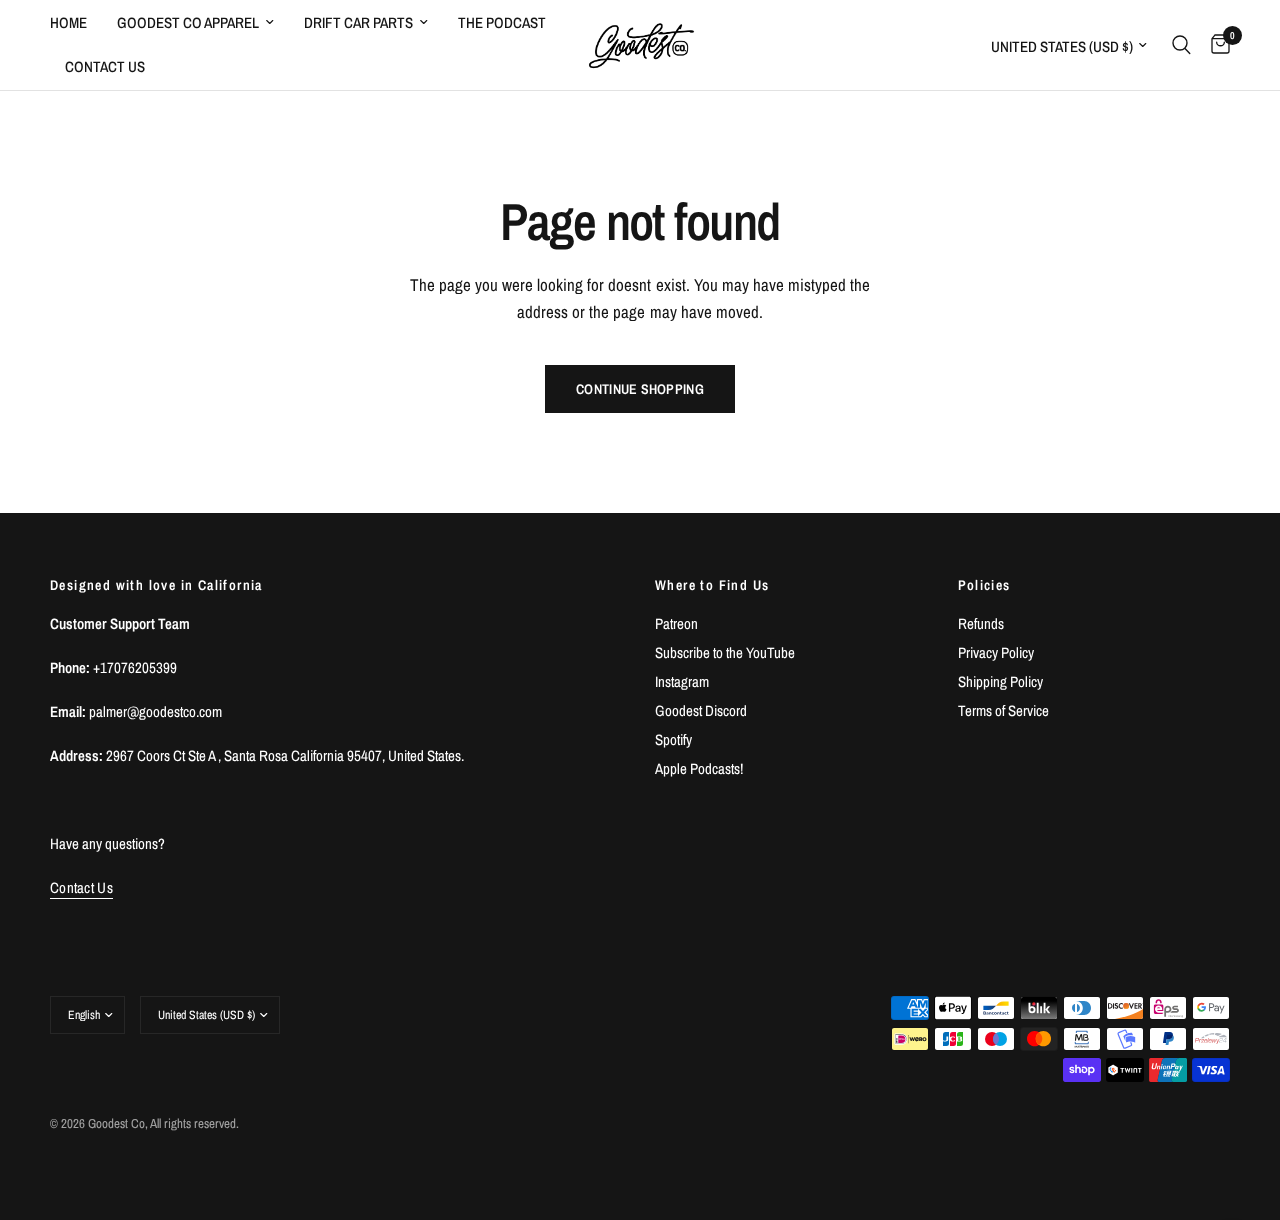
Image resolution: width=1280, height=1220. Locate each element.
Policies (984, 585)
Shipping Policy (1000, 681)
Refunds (981, 623)
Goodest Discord (701, 710)
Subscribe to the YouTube (725, 652)
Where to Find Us (712, 585)
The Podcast (502, 22)
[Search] (1181, 45)
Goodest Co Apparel (188, 22)
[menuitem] (76, 23)
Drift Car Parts (358, 22)
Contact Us (105, 66)
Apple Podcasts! (699, 768)
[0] (1215, 45)
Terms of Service (1003, 710)
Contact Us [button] (81, 887)
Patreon (676, 623)
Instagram (682, 681)
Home (68, 22)
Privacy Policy (996, 652)
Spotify (673, 739)
